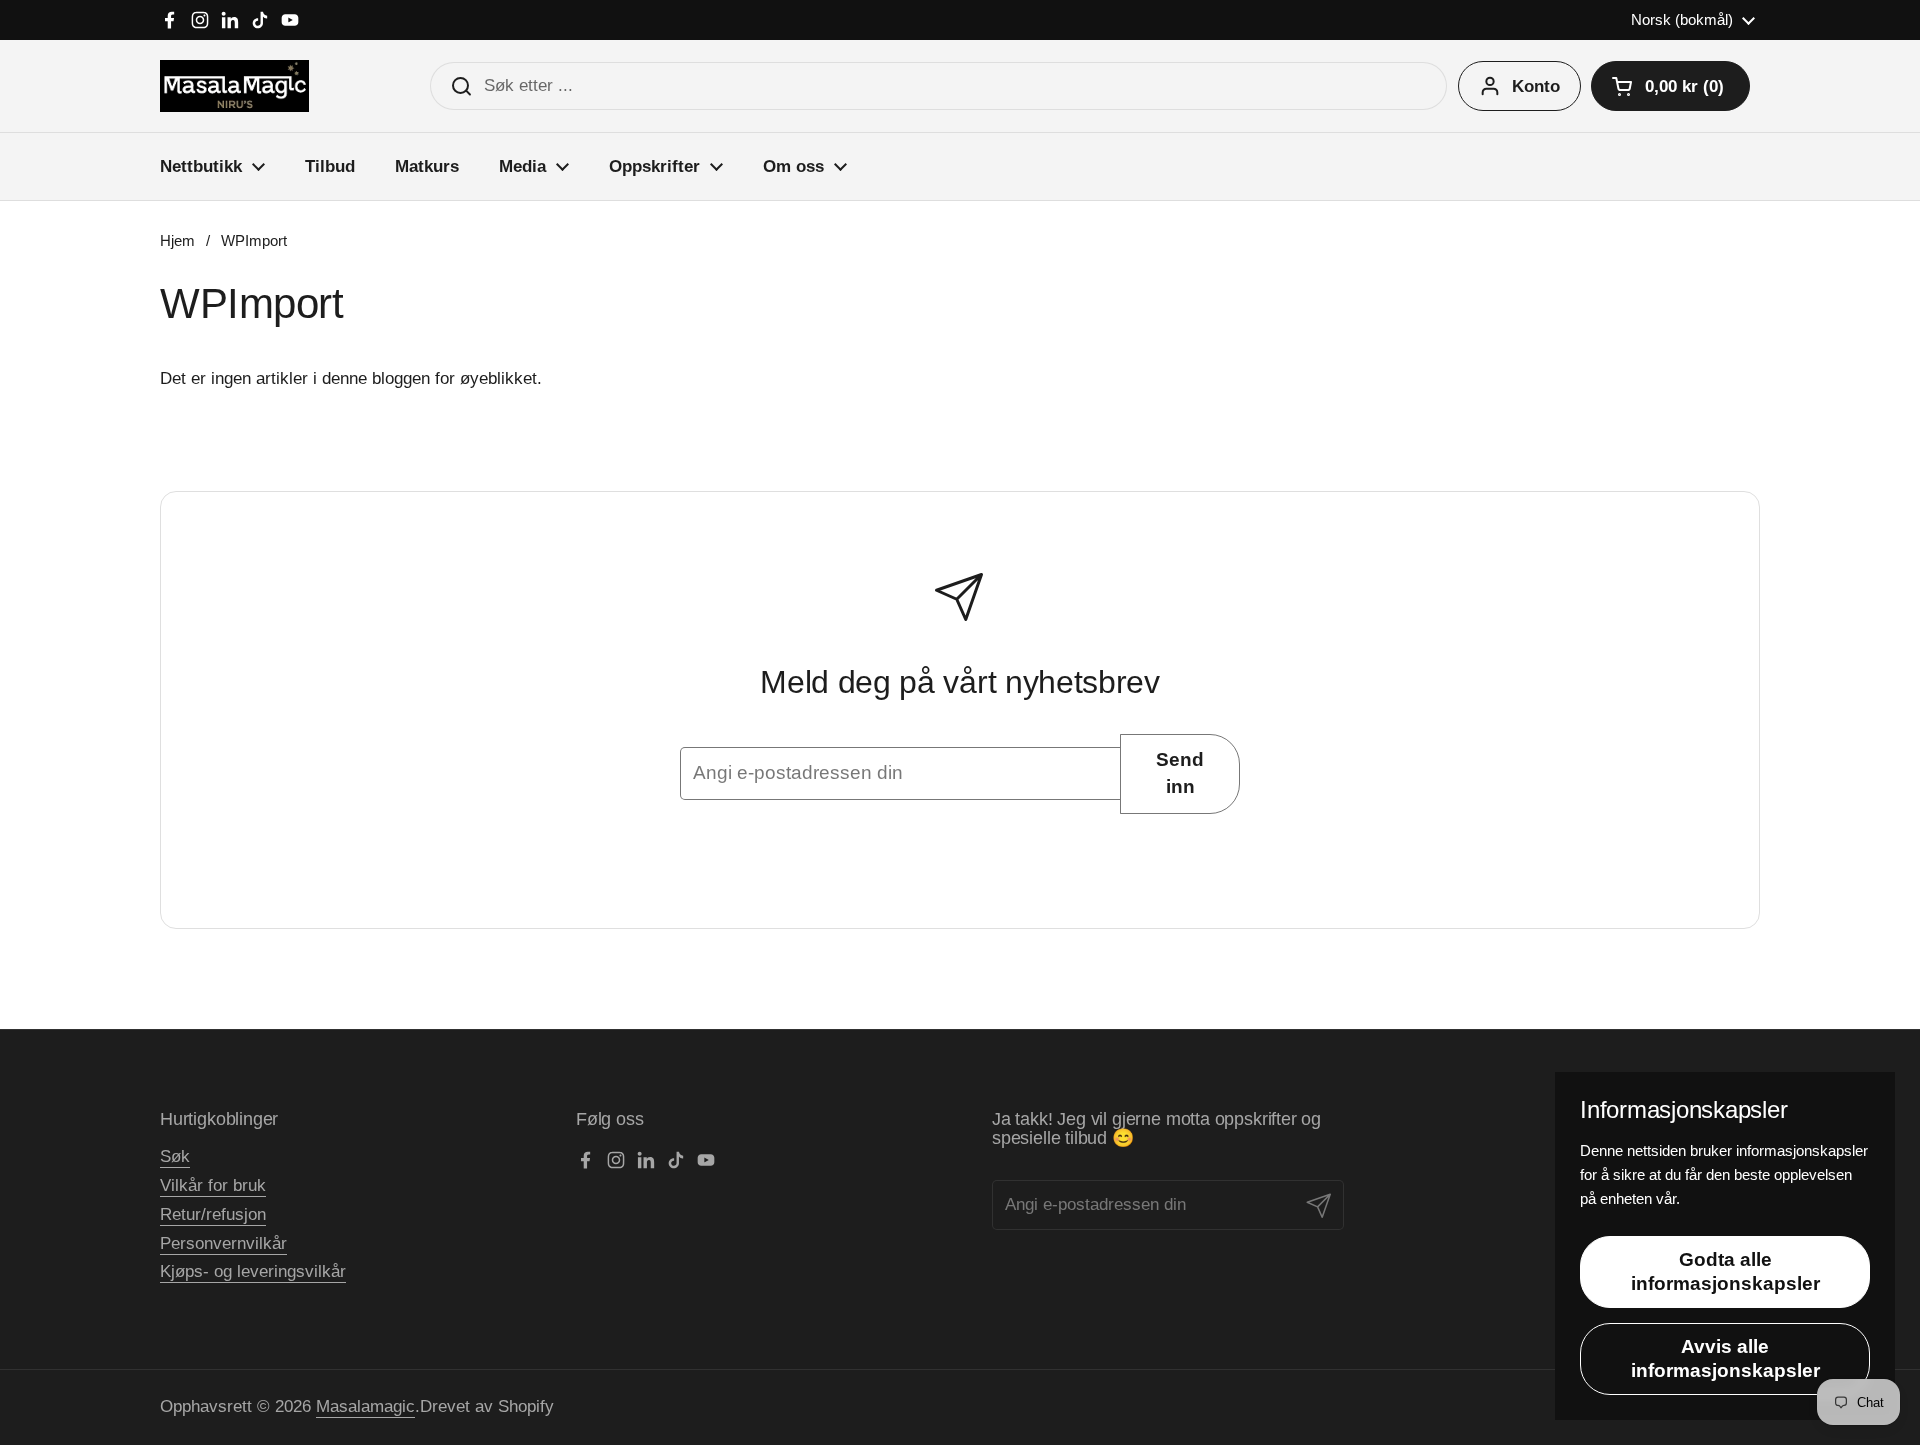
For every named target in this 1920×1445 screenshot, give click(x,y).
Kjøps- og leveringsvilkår (253, 1271)
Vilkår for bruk (213, 1185)
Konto (1536, 86)
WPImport (254, 241)
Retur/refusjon (213, 1214)
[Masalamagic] (234, 86)
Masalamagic (365, 1406)
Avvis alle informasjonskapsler (1725, 1358)
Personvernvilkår (223, 1243)
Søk (175, 1156)
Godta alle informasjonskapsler (1725, 1271)
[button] (1670, 86)
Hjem (177, 241)
